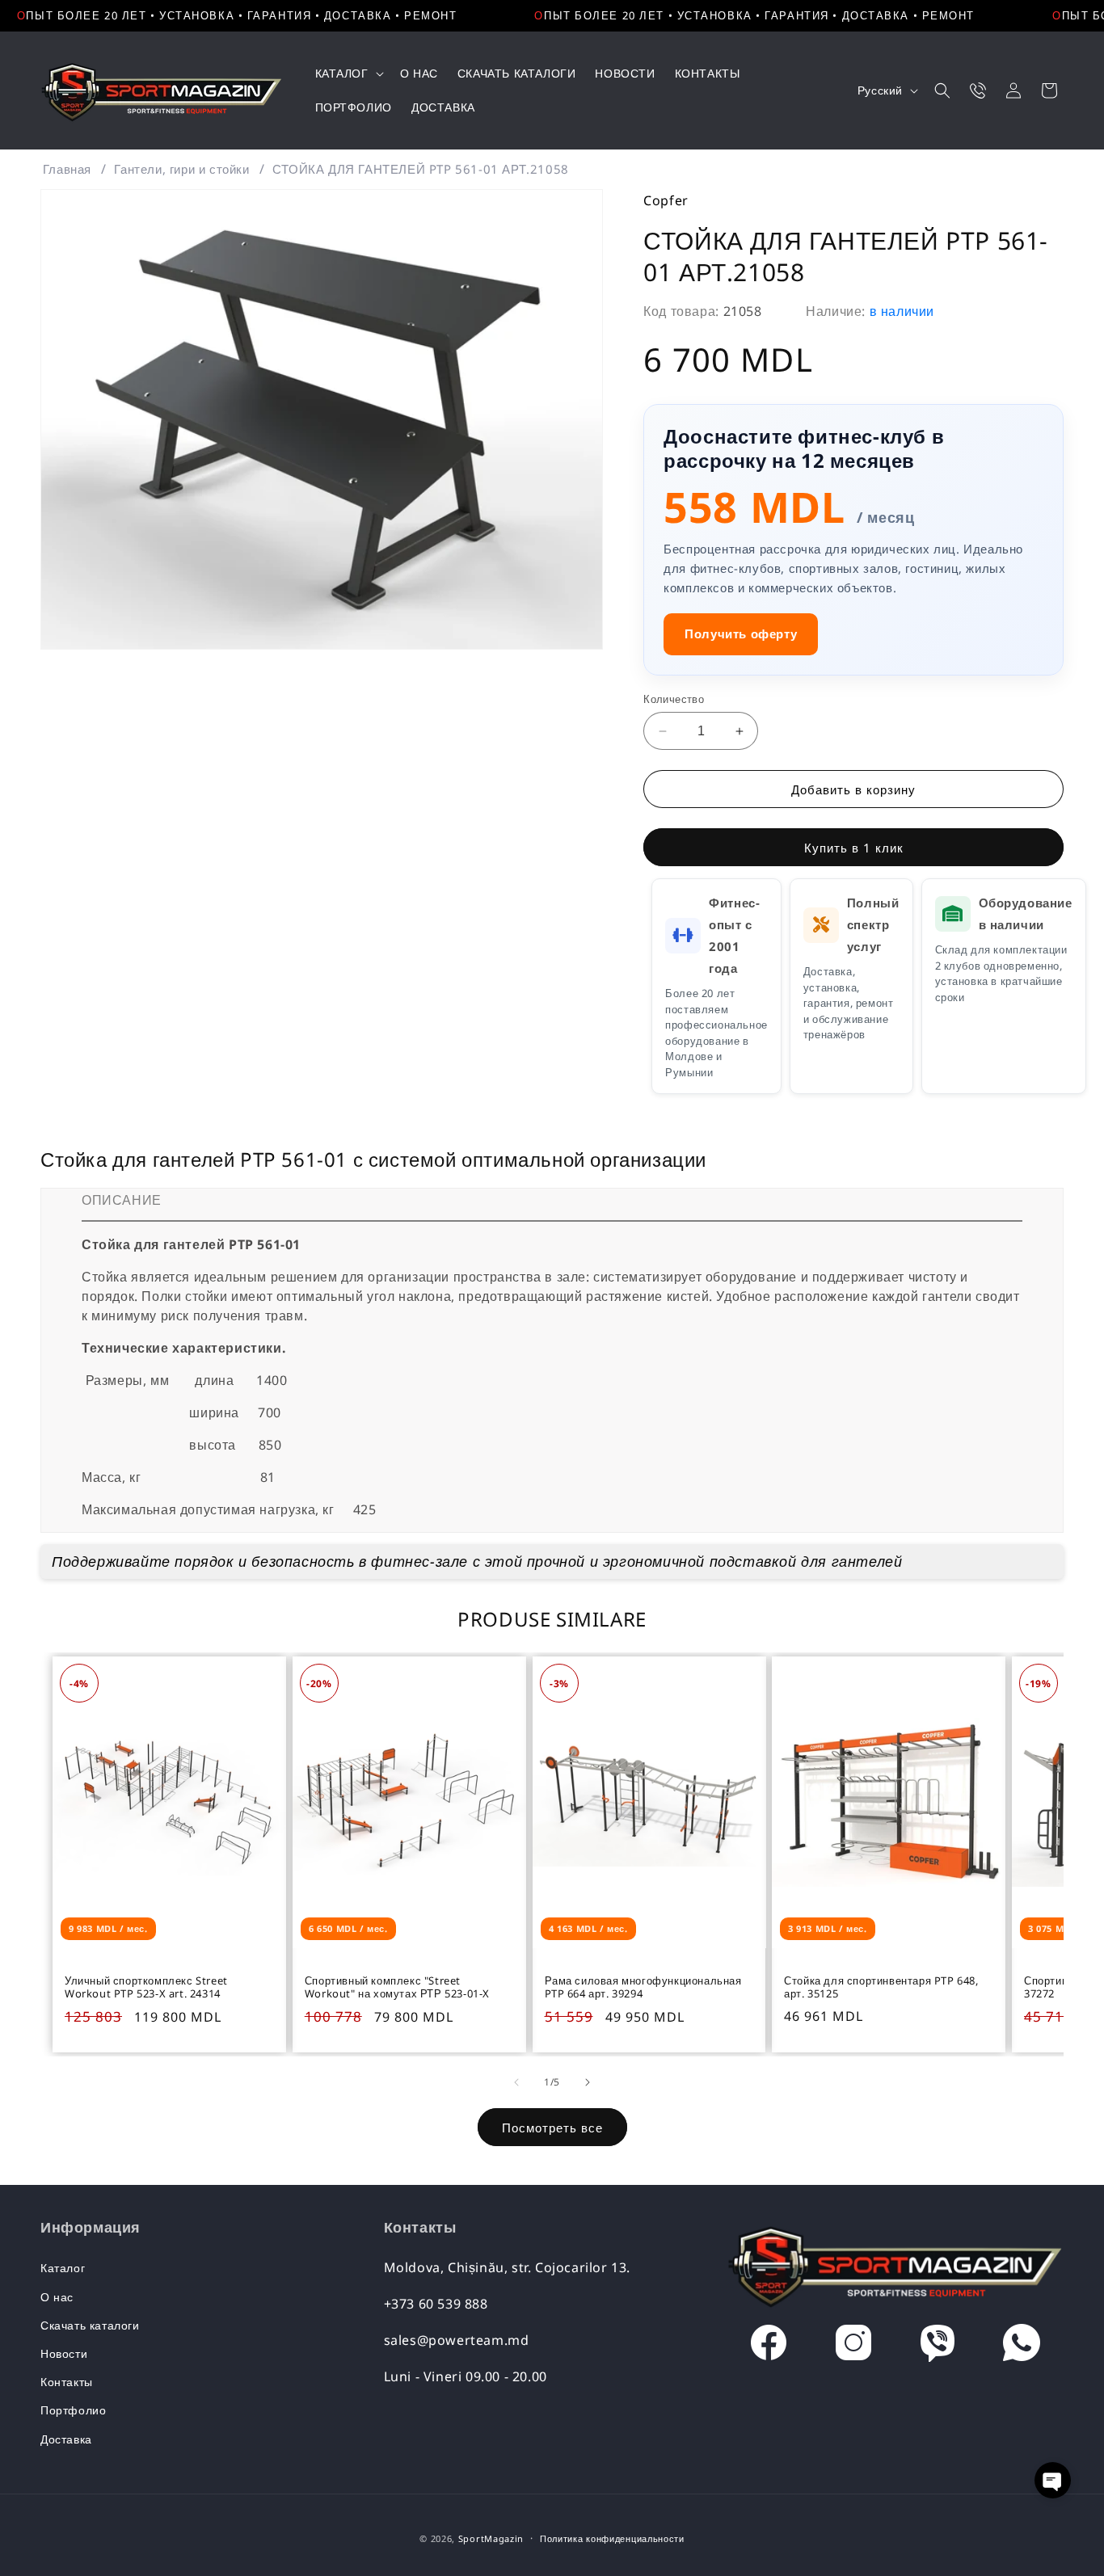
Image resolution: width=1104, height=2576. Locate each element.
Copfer (666, 200)
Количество (674, 699)
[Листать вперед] (588, 2082)
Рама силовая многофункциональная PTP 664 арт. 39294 (643, 1987)
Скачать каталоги (90, 2325)
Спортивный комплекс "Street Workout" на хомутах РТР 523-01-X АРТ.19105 (397, 1987)
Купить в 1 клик (854, 848)
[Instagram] (853, 2347)
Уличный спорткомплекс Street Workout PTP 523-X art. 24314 (146, 1987)
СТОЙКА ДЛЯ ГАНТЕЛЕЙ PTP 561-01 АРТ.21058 (421, 169)
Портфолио (73, 2410)
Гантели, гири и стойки (181, 169)
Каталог (63, 2268)
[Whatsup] (1022, 2347)
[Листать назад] (516, 2082)
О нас (57, 2297)
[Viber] (938, 2347)
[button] (348, 74)
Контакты (67, 2382)
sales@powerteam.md (457, 2340)
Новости (64, 2353)
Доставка (66, 2439)
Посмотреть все (552, 2128)
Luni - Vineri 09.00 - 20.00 (466, 2376)
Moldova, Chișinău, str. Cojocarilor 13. (507, 2267)
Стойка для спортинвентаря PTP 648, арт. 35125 (881, 1987)
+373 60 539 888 (436, 2304)
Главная (67, 169)
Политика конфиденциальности (612, 2538)
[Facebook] (769, 2347)
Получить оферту (741, 633)
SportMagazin (491, 2538)
